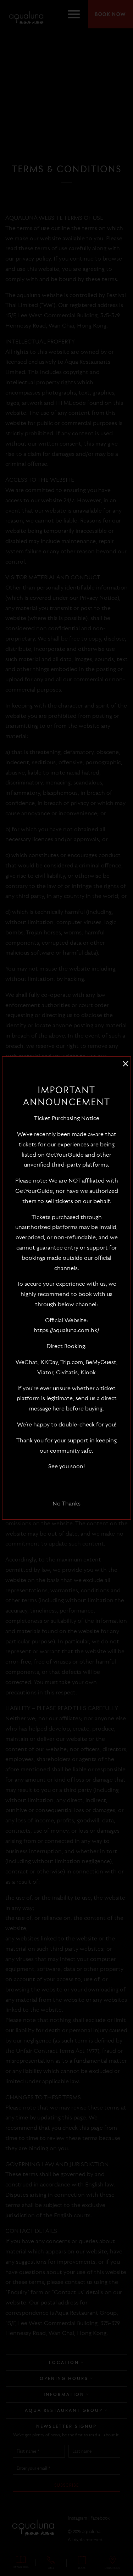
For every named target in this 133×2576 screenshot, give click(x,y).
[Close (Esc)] (125, 1060)
